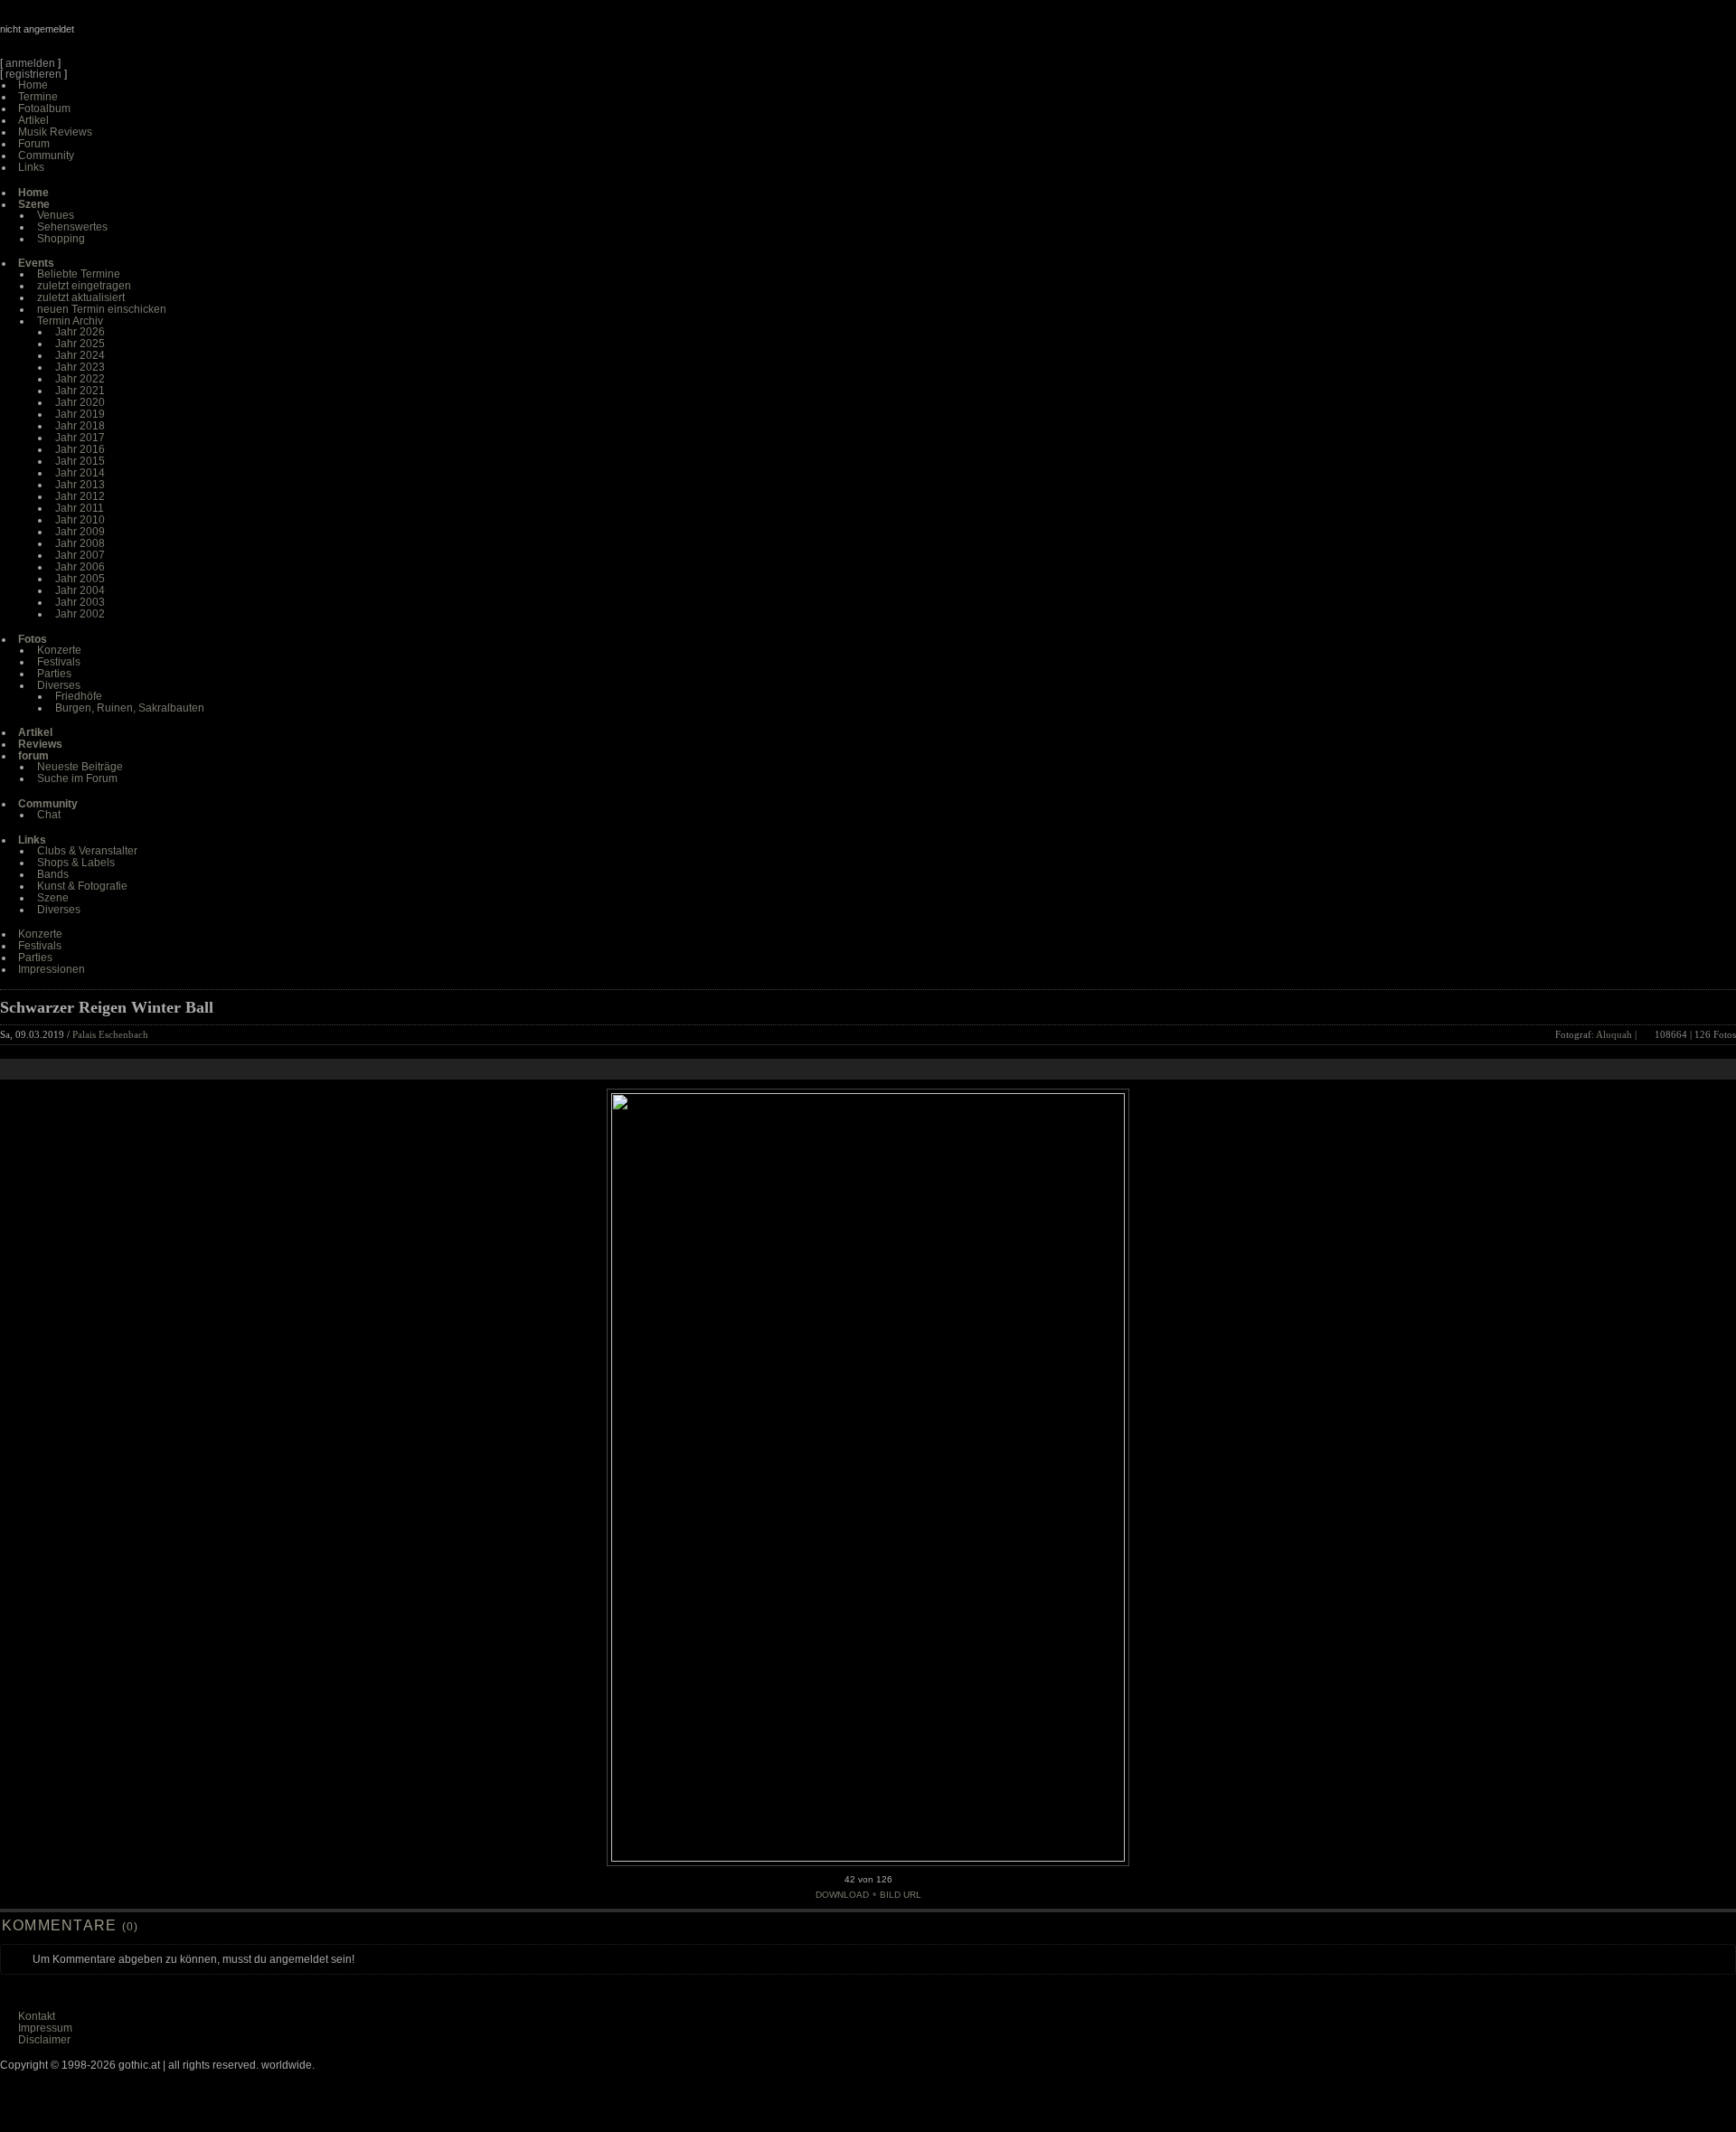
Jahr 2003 (80, 602)
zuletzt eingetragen (84, 286)
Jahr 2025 (80, 344)
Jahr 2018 (80, 426)
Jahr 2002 (80, 614)
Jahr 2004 (80, 590)
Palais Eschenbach (110, 1034)
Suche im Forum (77, 778)
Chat (49, 815)
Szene (53, 898)
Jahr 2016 (80, 449)
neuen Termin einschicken (102, 309)
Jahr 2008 (80, 543)
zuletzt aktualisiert (81, 297)
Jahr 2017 (80, 438)
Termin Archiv (70, 321)
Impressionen (52, 969)
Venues (56, 215)
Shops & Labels (76, 863)
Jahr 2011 (80, 508)
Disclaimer (44, 2040)
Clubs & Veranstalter (87, 851)
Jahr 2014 (80, 473)
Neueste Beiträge (80, 767)
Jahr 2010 (80, 520)
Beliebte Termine (79, 274)
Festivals (59, 662)
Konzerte (59, 650)
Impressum (45, 2028)
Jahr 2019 (80, 414)
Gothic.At (104, 36)
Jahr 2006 (80, 567)
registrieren (33, 74)
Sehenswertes (72, 227)
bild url (901, 1895)
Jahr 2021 (80, 391)
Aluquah (1614, 1034)
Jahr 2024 (80, 355)
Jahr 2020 (80, 402)
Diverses (59, 685)
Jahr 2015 (80, 461)
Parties (54, 674)
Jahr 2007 (80, 555)
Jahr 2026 (80, 332)
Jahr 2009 (80, 532)
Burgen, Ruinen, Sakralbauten (130, 708)
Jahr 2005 (80, 579)
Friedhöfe (79, 696)
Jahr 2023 (80, 367)
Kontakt (37, 2016)
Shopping (61, 239)
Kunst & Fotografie (82, 886)
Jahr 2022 (80, 379)
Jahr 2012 (80, 496)
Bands (53, 874)
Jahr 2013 (80, 485)
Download (842, 1895)
